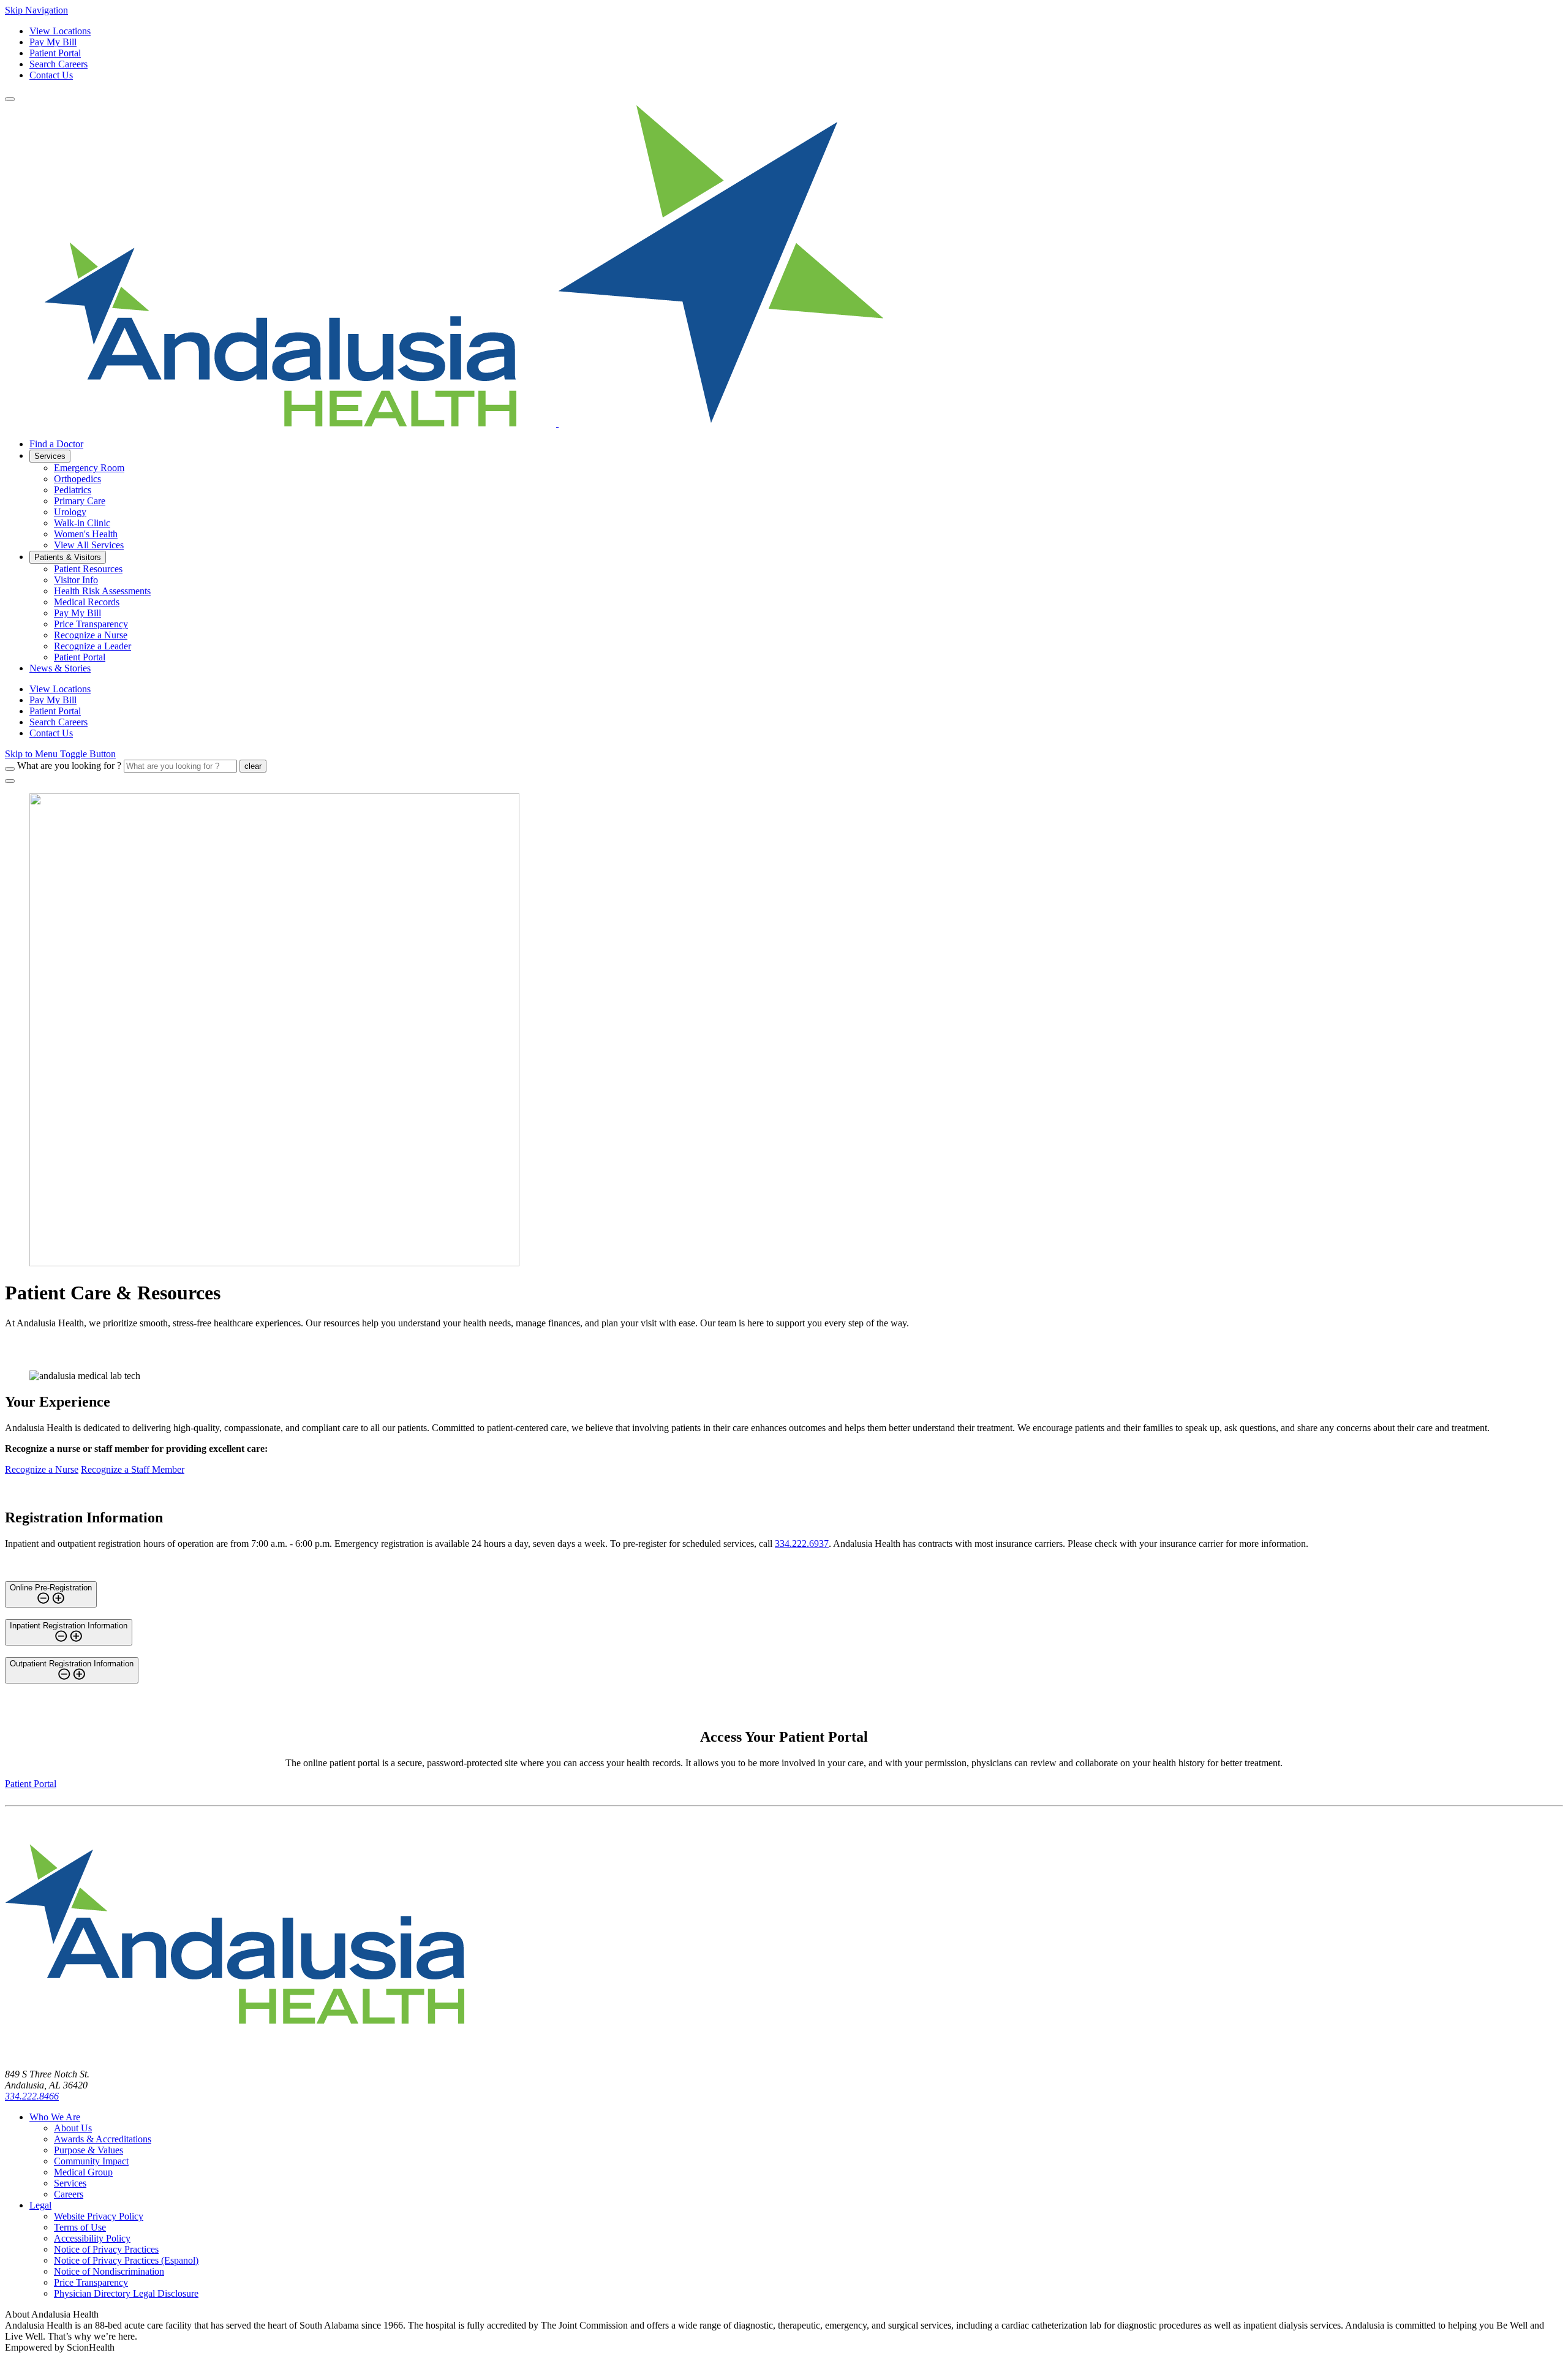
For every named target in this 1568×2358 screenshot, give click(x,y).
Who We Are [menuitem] (55, 2117)
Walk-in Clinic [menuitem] (82, 523)
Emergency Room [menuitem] (89, 468)
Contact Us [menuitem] (51, 733)
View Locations (60, 31)
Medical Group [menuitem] (83, 2172)
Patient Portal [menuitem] (80, 657)
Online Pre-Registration (51, 1588)
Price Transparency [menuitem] (91, 624)
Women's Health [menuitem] (86, 534)
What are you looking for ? (69, 765)
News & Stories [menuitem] (60, 668)
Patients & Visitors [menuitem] (68, 557)
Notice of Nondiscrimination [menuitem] (109, 2271)
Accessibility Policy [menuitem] (92, 2238)
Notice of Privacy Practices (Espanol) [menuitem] (126, 2260)
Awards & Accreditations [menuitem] (103, 2139)
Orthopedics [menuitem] (77, 479)
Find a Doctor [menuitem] (56, 444)
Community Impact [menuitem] (91, 2161)
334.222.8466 (32, 2096)
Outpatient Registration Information (72, 1664)
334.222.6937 (802, 1544)
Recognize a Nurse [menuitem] (91, 635)
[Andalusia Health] (444, 423)
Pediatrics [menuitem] (73, 490)
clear (253, 766)
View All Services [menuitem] (89, 545)
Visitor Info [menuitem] (76, 580)
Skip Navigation (36, 10)
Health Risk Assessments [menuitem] (102, 591)
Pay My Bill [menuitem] (77, 613)
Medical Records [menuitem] (87, 602)
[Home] (235, 2053)
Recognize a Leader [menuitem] (92, 646)
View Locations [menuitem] (60, 689)
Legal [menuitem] (40, 2205)
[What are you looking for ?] (10, 769)
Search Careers (58, 64)
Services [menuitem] (50, 456)
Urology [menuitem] (70, 512)
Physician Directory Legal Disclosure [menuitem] (126, 2293)
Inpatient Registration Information (69, 1626)
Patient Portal (55, 53)
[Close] (10, 781)
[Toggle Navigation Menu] (10, 99)
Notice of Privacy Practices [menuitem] (106, 2249)
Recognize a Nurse (42, 1469)
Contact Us (51, 75)
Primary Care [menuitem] (80, 501)
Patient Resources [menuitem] (88, 569)
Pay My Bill (53, 42)
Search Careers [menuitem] (58, 722)
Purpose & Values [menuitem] (89, 2150)
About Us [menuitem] (73, 2128)
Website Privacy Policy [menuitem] (99, 2216)
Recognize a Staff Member (133, 1469)
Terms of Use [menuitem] (80, 2227)
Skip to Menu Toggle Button (60, 754)
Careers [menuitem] (69, 2194)
